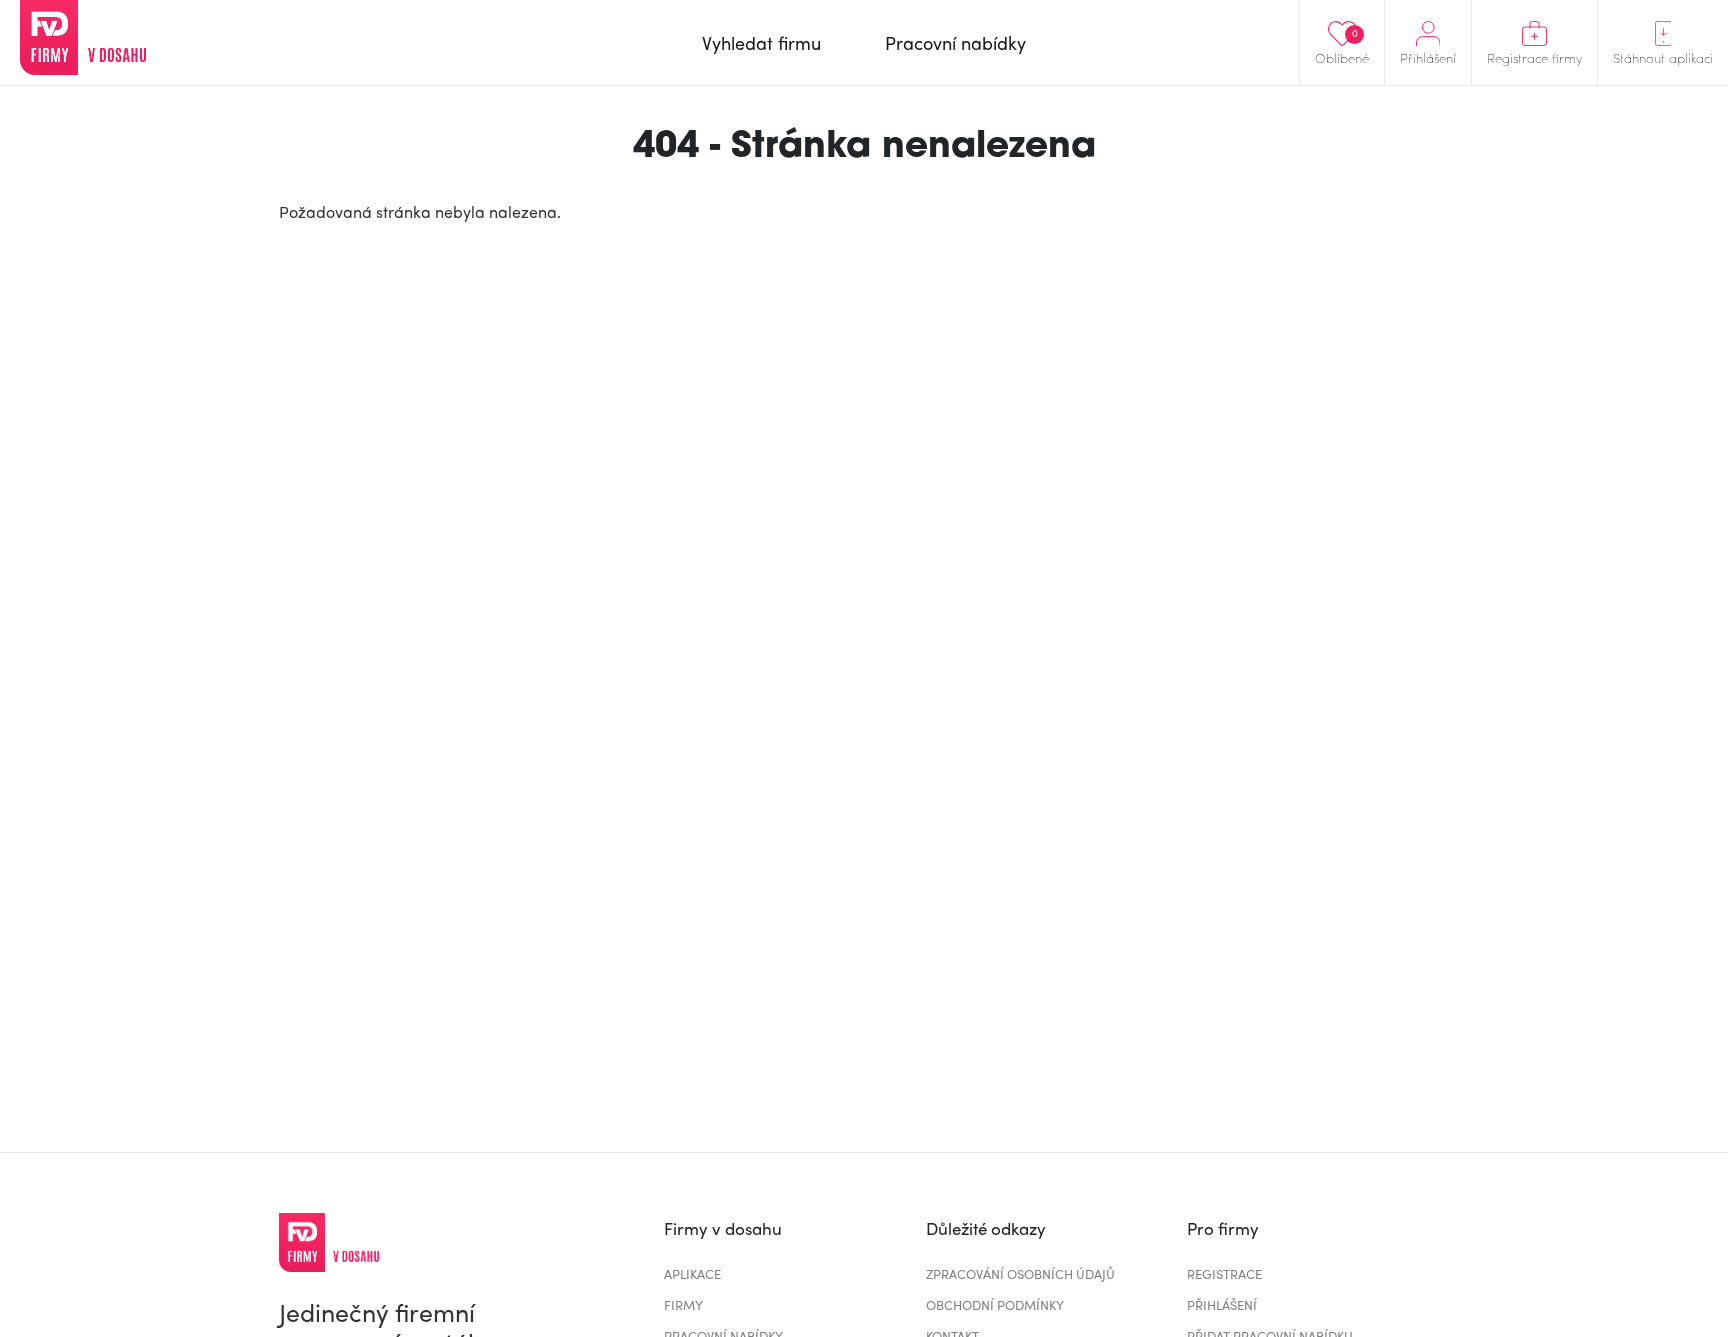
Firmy (683, 1304)
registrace (1224, 1273)
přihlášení (1222, 1304)
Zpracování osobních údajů (1020, 1273)
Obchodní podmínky (995, 1304)
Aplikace (692, 1273)
